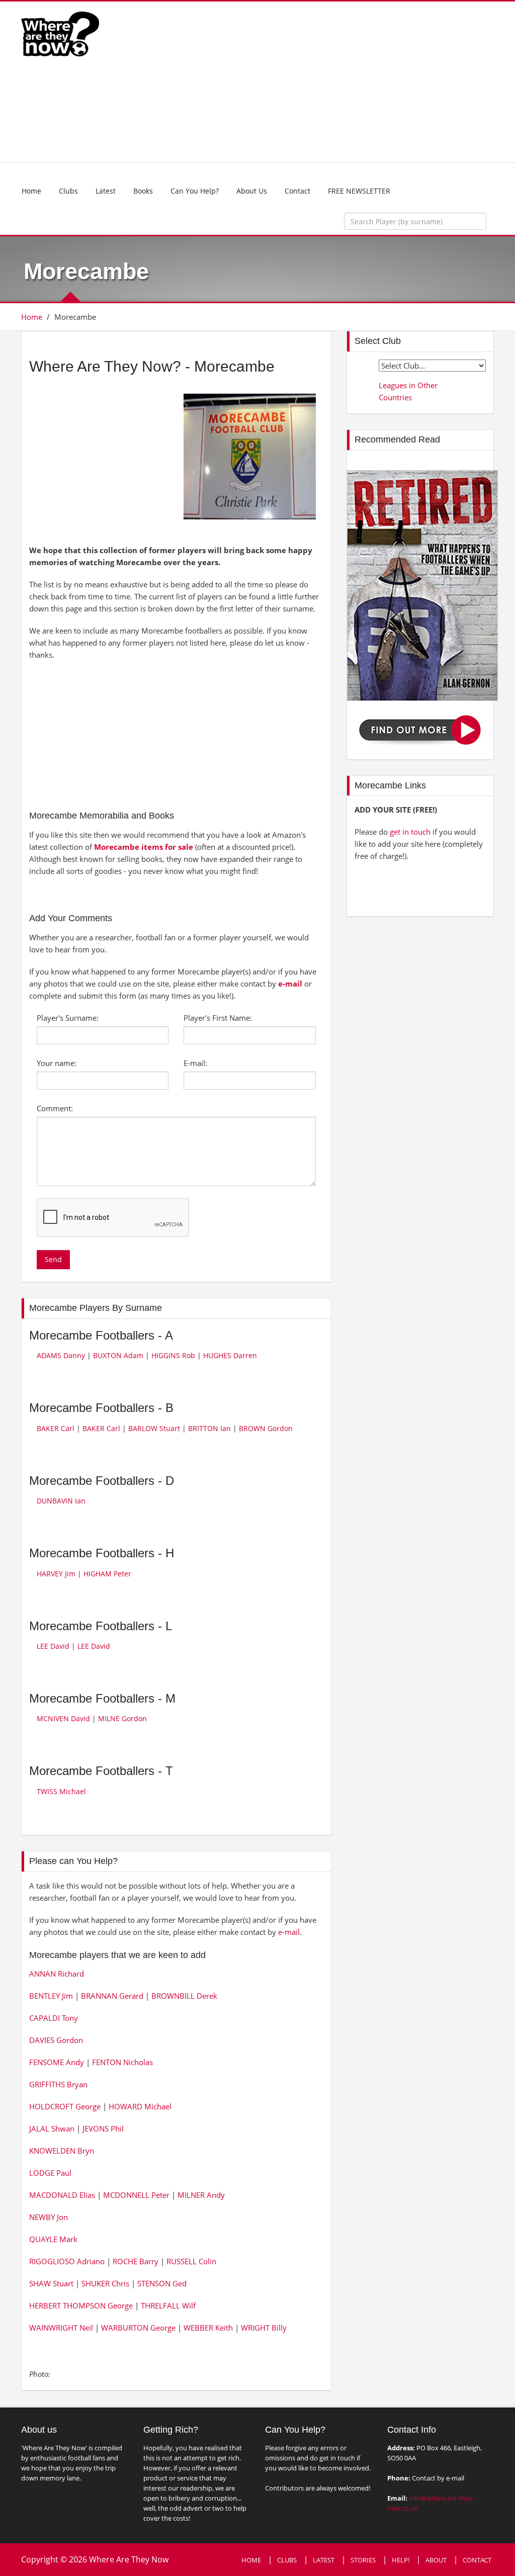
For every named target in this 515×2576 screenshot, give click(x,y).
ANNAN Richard (57, 1974)
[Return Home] (60, 33)
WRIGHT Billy (264, 2328)
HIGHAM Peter (107, 1574)
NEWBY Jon (49, 2217)
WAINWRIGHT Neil (61, 2328)
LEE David (53, 1646)
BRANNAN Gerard (112, 1996)
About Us (252, 191)
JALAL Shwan (52, 2128)
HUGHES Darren (230, 1355)
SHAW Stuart (51, 2283)
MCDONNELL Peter (136, 2195)
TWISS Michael (61, 1791)
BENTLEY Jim (51, 1996)
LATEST (324, 2560)
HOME (251, 2560)
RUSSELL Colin (191, 2261)
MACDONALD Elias (62, 2195)
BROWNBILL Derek (184, 1996)
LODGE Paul (50, 2173)
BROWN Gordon (266, 1428)
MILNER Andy (201, 2195)
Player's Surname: (68, 1018)
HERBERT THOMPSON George (81, 2305)
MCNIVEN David (63, 1718)
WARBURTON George (138, 2328)
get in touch (410, 832)
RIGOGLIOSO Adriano (67, 2261)
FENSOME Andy (57, 2062)
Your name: (57, 1063)
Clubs (68, 191)
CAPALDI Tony (54, 2018)
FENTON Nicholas (122, 2062)
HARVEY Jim (56, 1574)
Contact (297, 191)
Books (143, 191)
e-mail (290, 984)
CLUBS (287, 2560)
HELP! (401, 2560)
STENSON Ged (162, 2283)
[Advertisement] (319, 82)
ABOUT (436, 2560)
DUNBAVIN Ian (61, 1501)
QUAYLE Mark (53, 2239)
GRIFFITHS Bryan (58, 2084)
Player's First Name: (218, 1018)
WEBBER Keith (208, 2328)
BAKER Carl (56, 1428)
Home (31, 191)
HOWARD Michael (140, 2106)
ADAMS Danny (61, 1355)
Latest (106, 191)
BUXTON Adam (118, 1355)
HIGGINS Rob (173, 1355)
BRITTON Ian (209, 1428)
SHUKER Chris (105, 2283)
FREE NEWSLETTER (359, 191)
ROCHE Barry (136, 2261)
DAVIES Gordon (56, 2040)
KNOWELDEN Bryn (62, 2151)
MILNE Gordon (122, 1718)
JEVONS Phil (103, 2128)
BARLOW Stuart (154, 1428)
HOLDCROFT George (65, 2106)
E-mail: (195, 1063)
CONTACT (477, 2560)
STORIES (363, 2560)
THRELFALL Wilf (168, 2305)
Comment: (55, 1108)
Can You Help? (195, 191)
